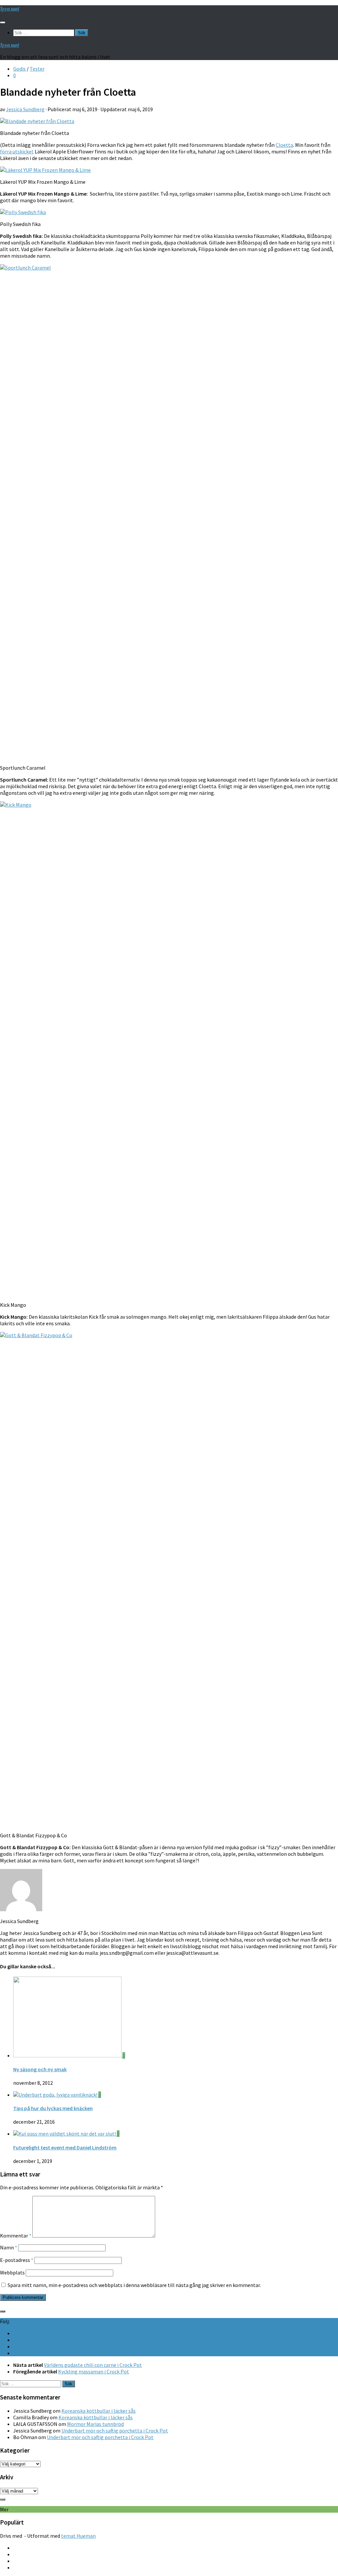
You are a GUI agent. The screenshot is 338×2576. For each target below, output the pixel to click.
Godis (19, 69)
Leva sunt (10, 9)
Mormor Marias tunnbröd (95, 2424)
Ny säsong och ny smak (40, 2069)
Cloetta (284, 145)
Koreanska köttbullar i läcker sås (99, 2411)
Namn (9, 2247)
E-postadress (17, 2260)
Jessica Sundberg (25, 109)
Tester (37, 69)
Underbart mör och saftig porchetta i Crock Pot (115, 2431)
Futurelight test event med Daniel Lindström (65, 2147)
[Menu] (3, 22)
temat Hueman (78, 2536)
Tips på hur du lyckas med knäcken (53, 2108)
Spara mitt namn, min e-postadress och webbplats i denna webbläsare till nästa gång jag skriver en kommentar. (134, 2285)
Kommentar (16, 2236)
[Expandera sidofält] (3, 2311)
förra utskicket (17, 151)
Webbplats (12, 2272)
